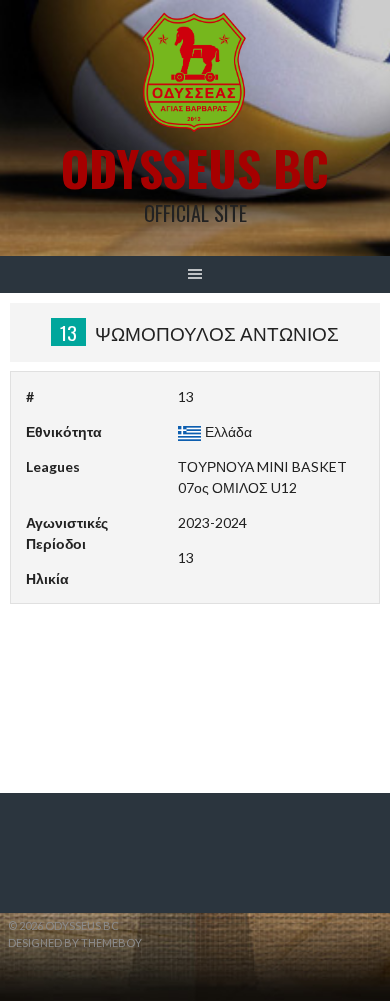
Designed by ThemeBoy (75, 942)
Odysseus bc (195, 167)
